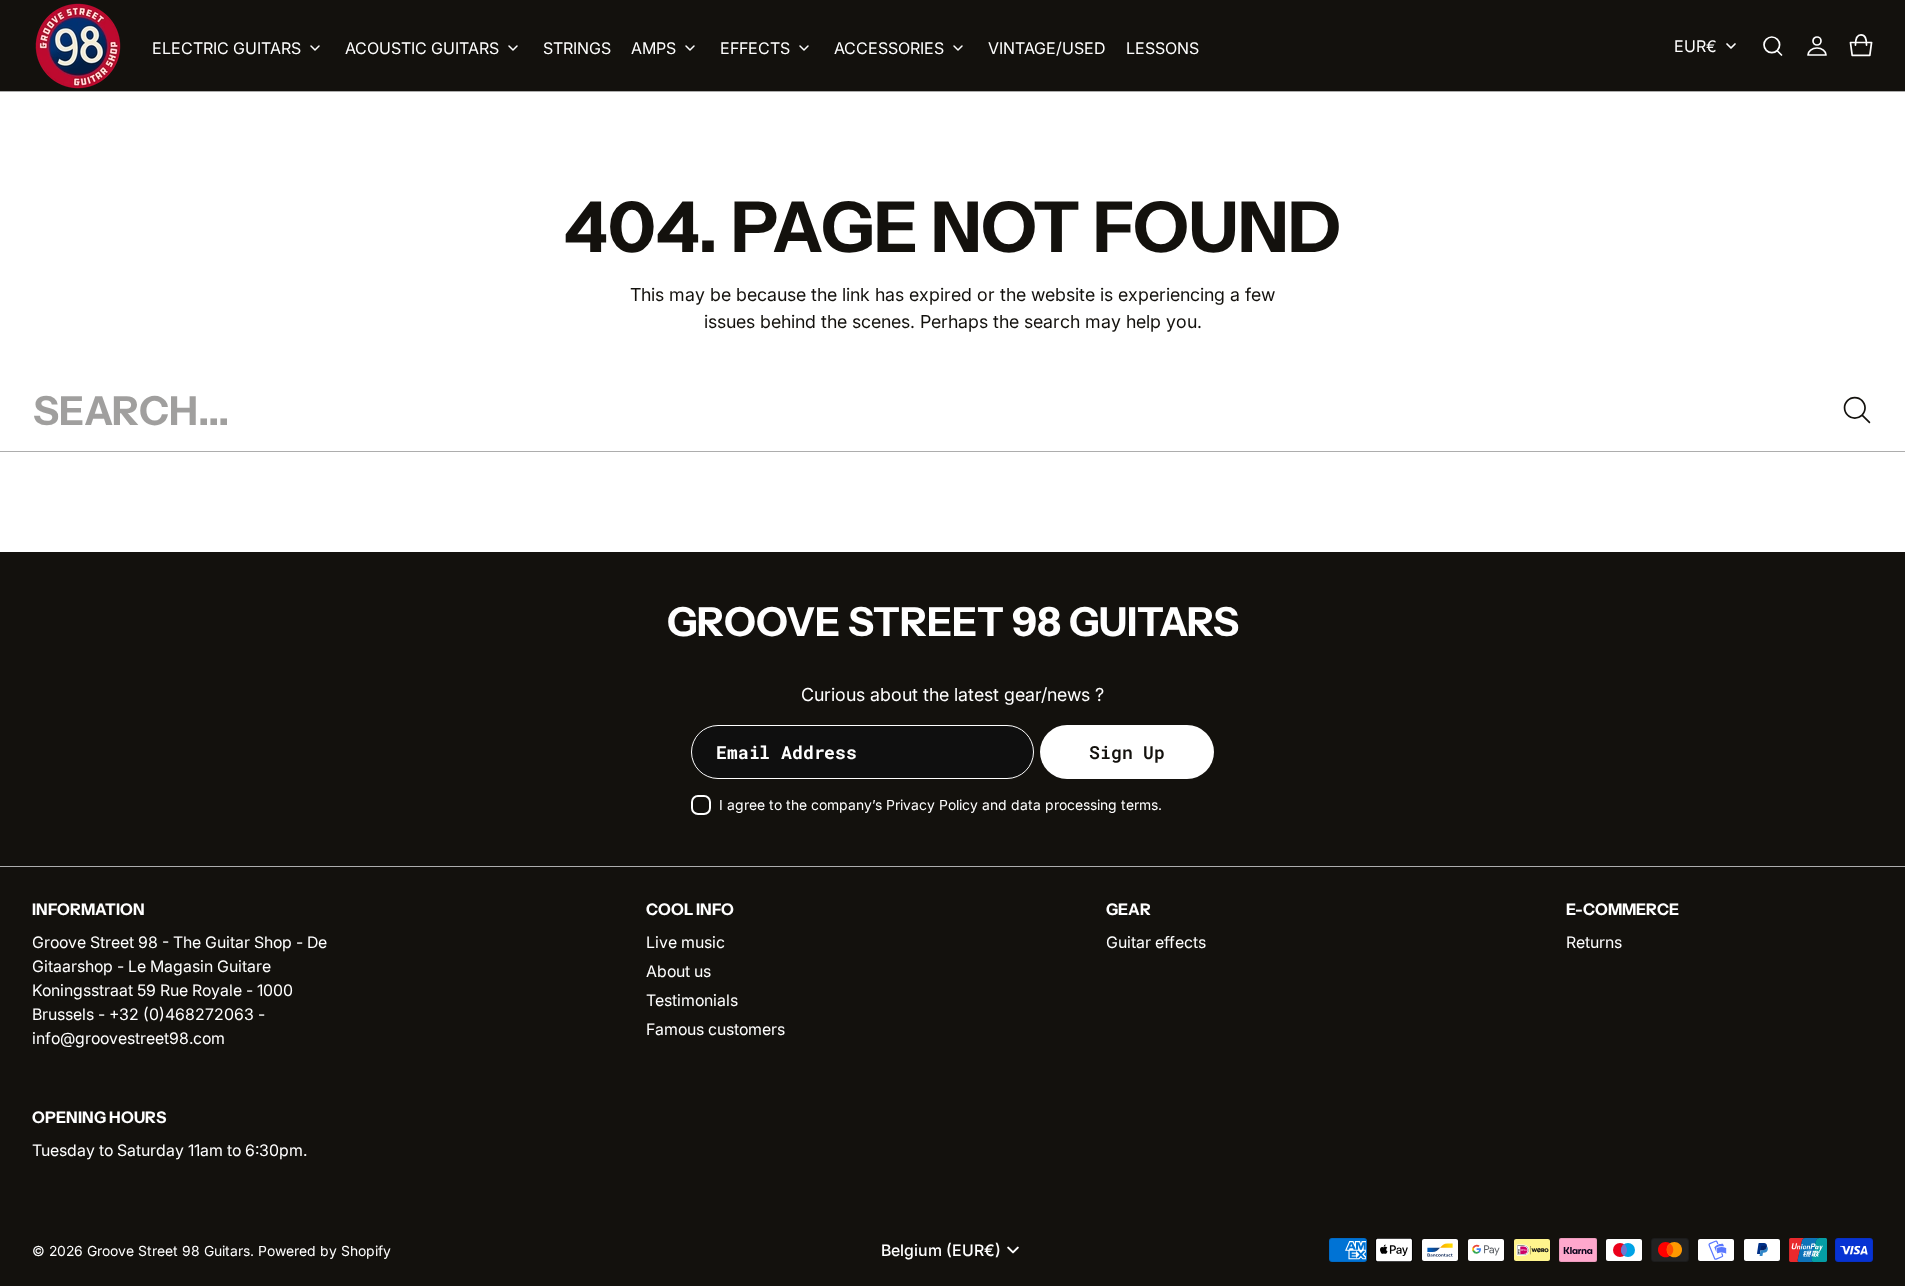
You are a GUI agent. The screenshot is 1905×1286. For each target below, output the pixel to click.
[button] (1773, 46)
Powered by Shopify (324, 1251)
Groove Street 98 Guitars (168, 1251)
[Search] (1857, 410)
